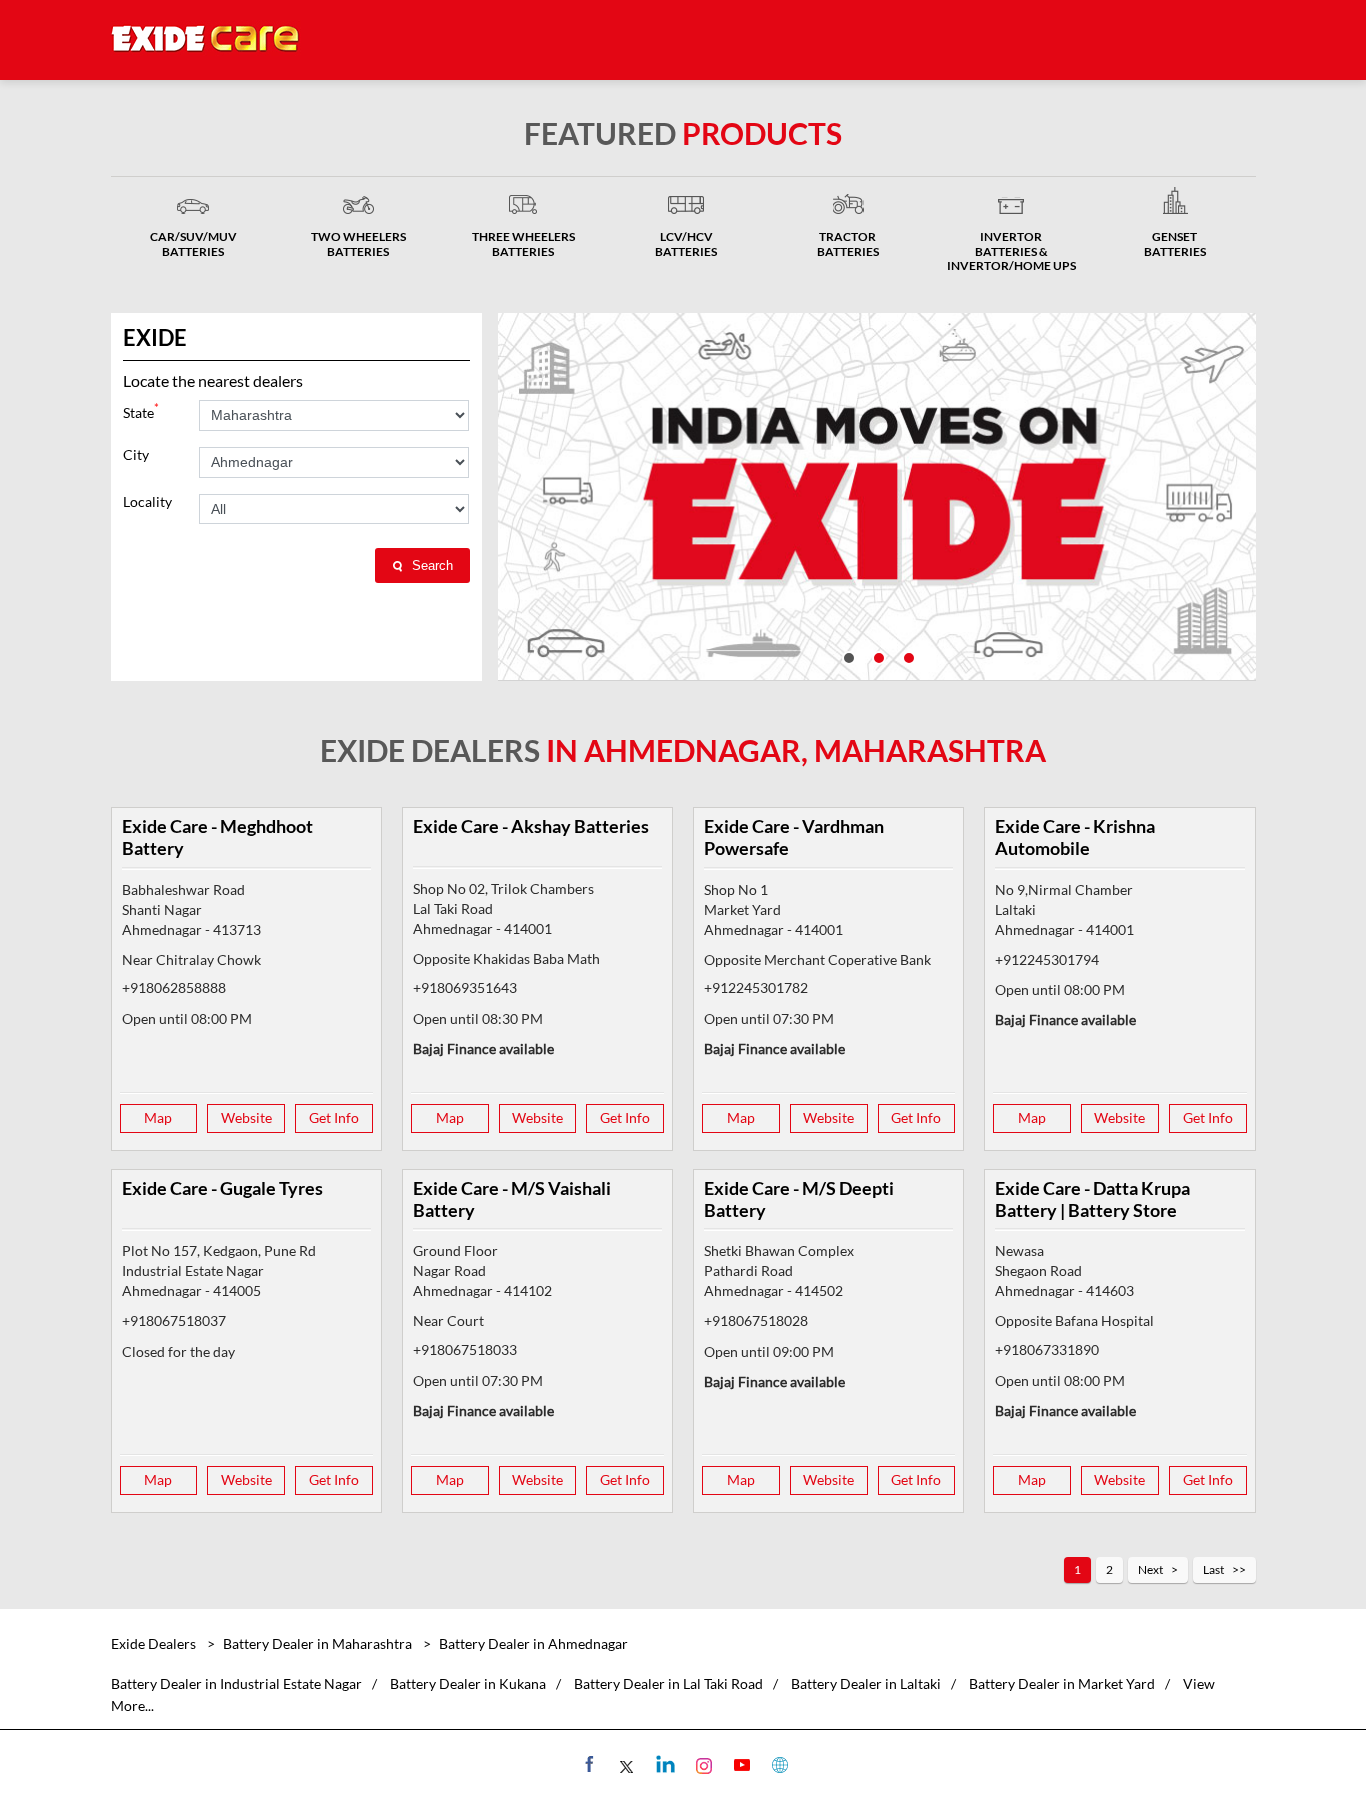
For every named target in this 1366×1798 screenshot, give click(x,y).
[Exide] (206, 40)
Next (1150, 1569)
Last (1213, 1569)
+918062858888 (174, 987)
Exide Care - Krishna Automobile (1075, 837)
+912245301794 (1047, 959)
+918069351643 (465, 987)
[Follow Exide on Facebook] (587, 1764)
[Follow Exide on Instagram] (701, 1764)
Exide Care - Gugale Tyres (222, 1188)
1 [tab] (847, 656)
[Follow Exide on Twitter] (625, 1764)
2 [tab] (877, 656)
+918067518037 (174, 1320)
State (141, 410)
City (136, 455)
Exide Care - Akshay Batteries (531, 826)
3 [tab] (907, 656)
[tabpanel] (877, 497)
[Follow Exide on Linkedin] (663, 1764)
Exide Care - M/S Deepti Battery (799, 1199)
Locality (147, 502)
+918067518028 (756, 1320)
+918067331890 (1047, 1349)
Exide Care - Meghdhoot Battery (217, 837)
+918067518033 (465, 1349)
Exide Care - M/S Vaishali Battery (512, 1199)
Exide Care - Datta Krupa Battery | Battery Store (1092, 1199)
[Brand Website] (777, 1764)
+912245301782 (756, 987)
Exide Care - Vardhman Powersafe (794, 837)
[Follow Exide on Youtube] (739, 1764)
